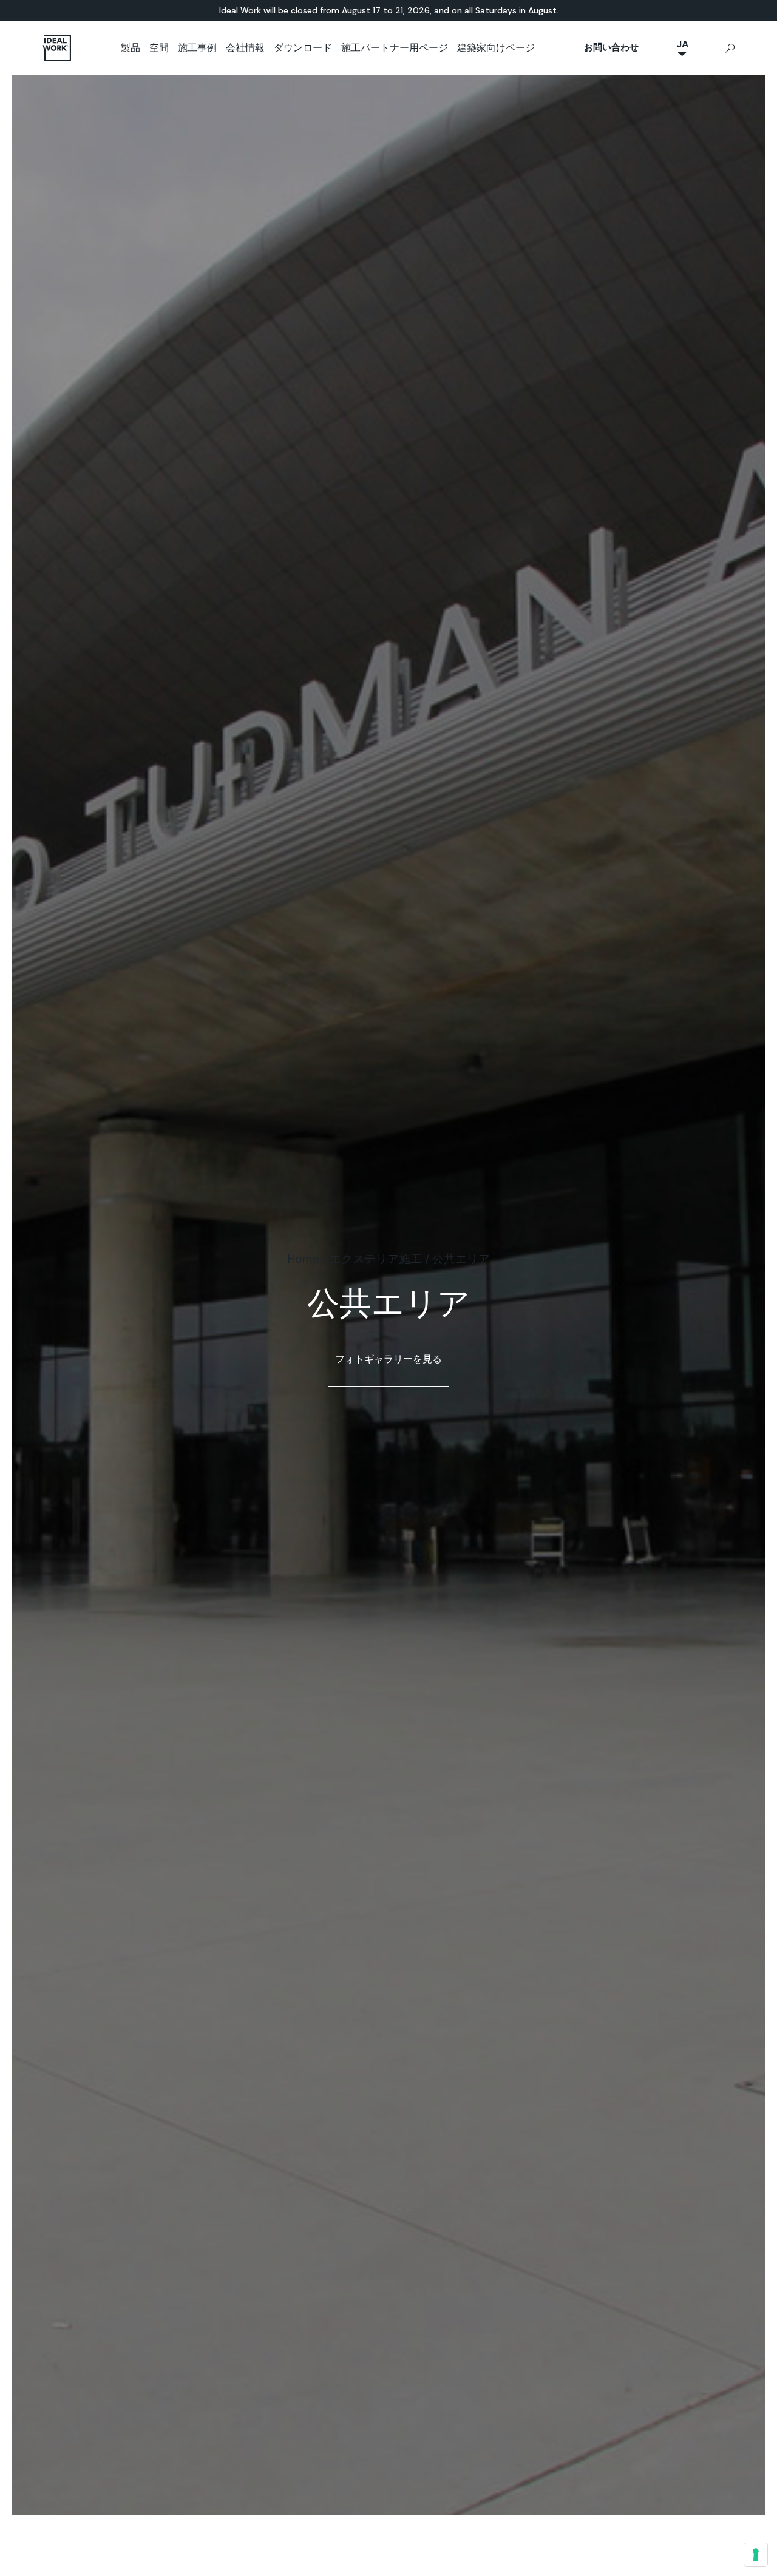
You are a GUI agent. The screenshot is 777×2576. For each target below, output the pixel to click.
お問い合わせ (611, 47)
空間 (159, 48)
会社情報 (245, 48)
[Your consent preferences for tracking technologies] (756, 2555)
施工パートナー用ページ (395, 48)
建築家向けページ (496, 48)
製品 (131, 48)
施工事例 (197, 48)
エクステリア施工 (376, 1259)
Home (304, 1259)
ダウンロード (303, 48)
